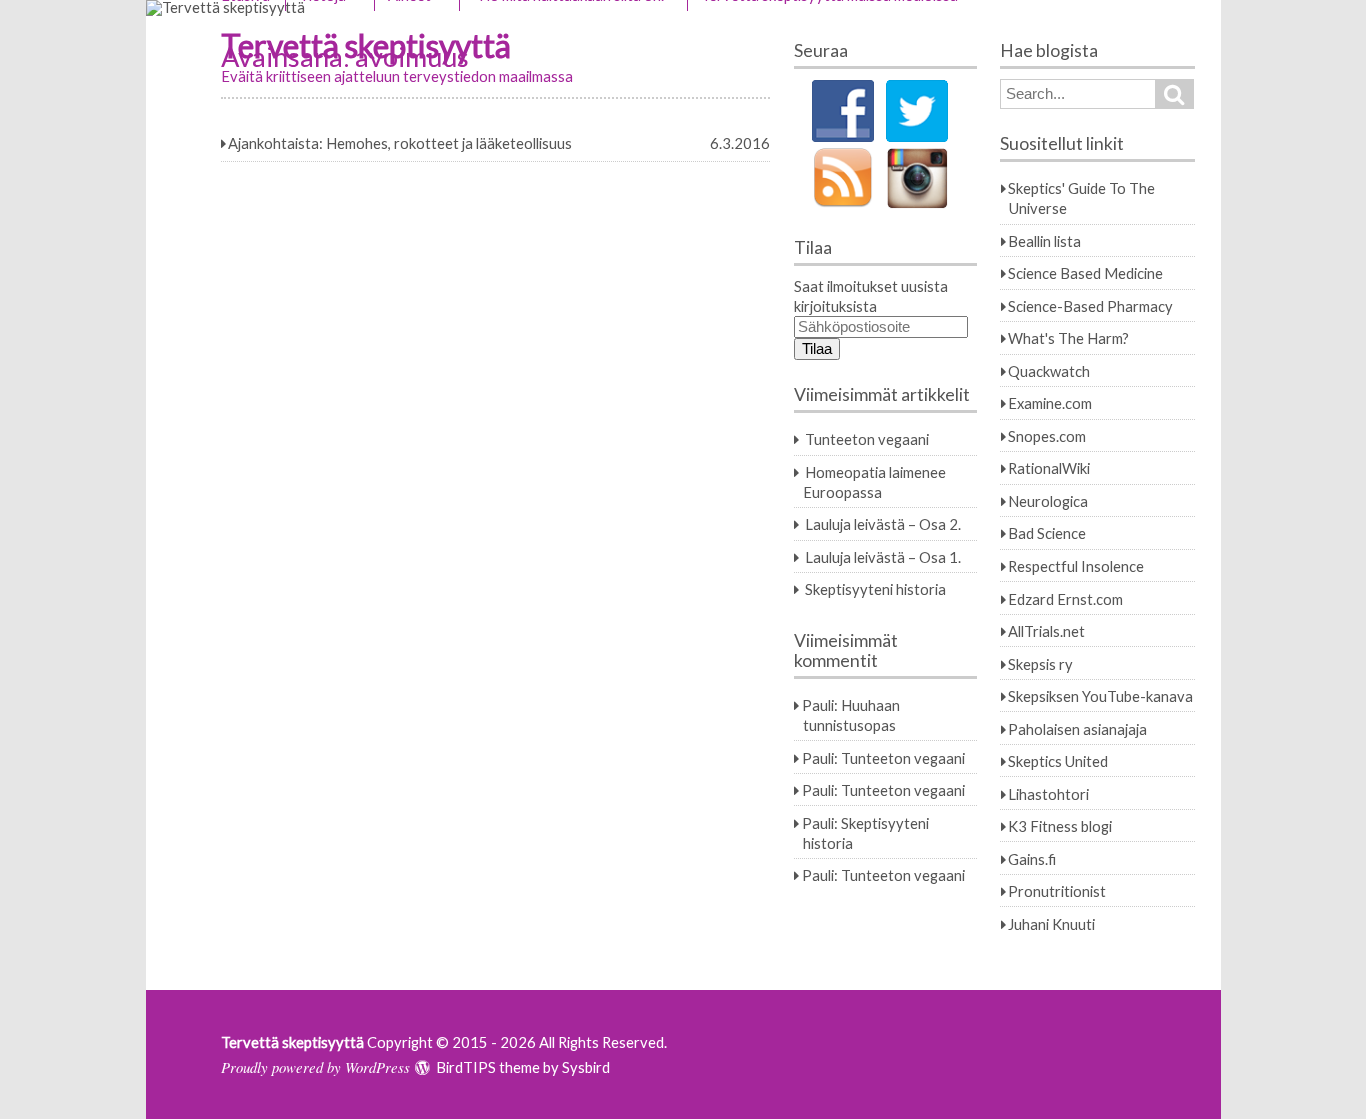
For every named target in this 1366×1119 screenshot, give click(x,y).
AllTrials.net (1046, 631)
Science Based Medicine (1085, 273)
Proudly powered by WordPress (315, 1067)
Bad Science (1047, 533)
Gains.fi (1032, 859)
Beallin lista (1044, 241)
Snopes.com (1047, 436)
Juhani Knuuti (1051, 924)
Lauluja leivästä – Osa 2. (883, 524)
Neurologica (1048, 501)
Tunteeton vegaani (867, 439)
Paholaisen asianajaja (1077, 729)
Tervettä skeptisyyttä (292, 1042)
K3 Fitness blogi (1060, 826)
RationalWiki (1049, 468)
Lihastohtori (1048, 794)
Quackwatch (1049, 371)
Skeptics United (1058, 761)
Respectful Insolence (1076, 566)
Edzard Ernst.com (1065, 599)
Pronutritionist (1057, 891)
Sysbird (586, 1067)
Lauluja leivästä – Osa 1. (883, 557)
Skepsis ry (1040, 664)
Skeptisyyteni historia (875, 589)
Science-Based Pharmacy (1090, 306)
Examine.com (1050, 403)
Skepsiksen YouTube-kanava (1100, 696)
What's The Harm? (1068, 338)
